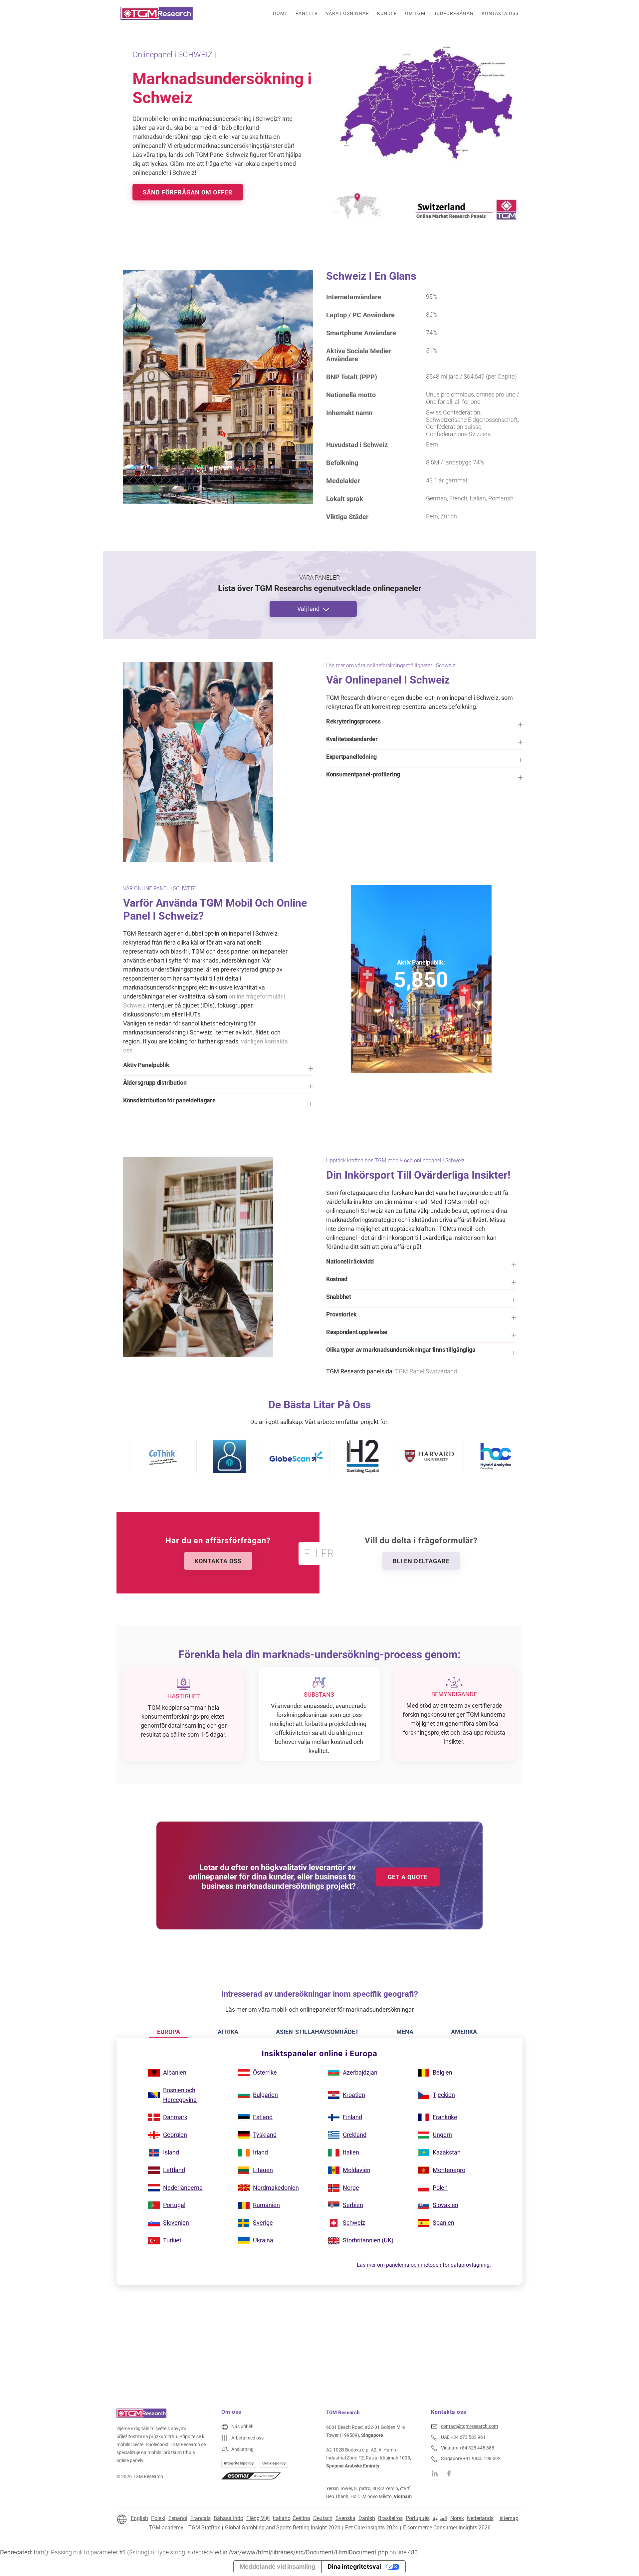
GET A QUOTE (408, 1877)
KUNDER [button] (387, 13)
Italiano (282, 2518)
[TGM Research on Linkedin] (435, 2473)
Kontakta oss (500, 13)
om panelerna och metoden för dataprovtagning (433, 2265)
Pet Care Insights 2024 (372, 2528)
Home (280, 13)
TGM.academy (166, 2528)
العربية (440, 2518)
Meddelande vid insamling (277, 2567)
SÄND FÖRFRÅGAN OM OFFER (188, 192)
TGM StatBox (204, 2528)
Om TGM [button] (415, 13)
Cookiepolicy (274, 2463)
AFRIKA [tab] (228, 2032)
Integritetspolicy (239, 2463)
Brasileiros (390, 2518)
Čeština (301, 2518)
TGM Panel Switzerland (426, 1371)
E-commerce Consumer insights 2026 (447, 2528)
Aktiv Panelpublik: (421, 962)
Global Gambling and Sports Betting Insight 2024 (283, 2528)
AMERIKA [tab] (464, 2032)
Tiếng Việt (258, 2518)
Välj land (308, 609)
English (139, 2518)
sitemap (509, 2518)
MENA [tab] (405, 2032)
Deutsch (323, 2518)
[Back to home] (157, 13)
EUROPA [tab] (169, 2032)
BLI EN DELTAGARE (421, 1561)
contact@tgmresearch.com (469, 2426)
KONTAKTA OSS (218, 1561)
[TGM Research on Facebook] (451, 2473)
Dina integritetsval (354, 2567)
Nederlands (480, 2518)
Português (418, 2518)
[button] (424, 725)
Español (178, 2518)
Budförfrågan (453, 13)
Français (201, 2518)
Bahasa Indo (228, 2518)
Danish (367, 2518)
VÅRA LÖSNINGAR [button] (347, 13)
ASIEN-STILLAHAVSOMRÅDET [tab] (317, 2032)
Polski (158, 2518)
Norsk (457, 2518)
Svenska (345, 2518)
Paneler (307, 13)
